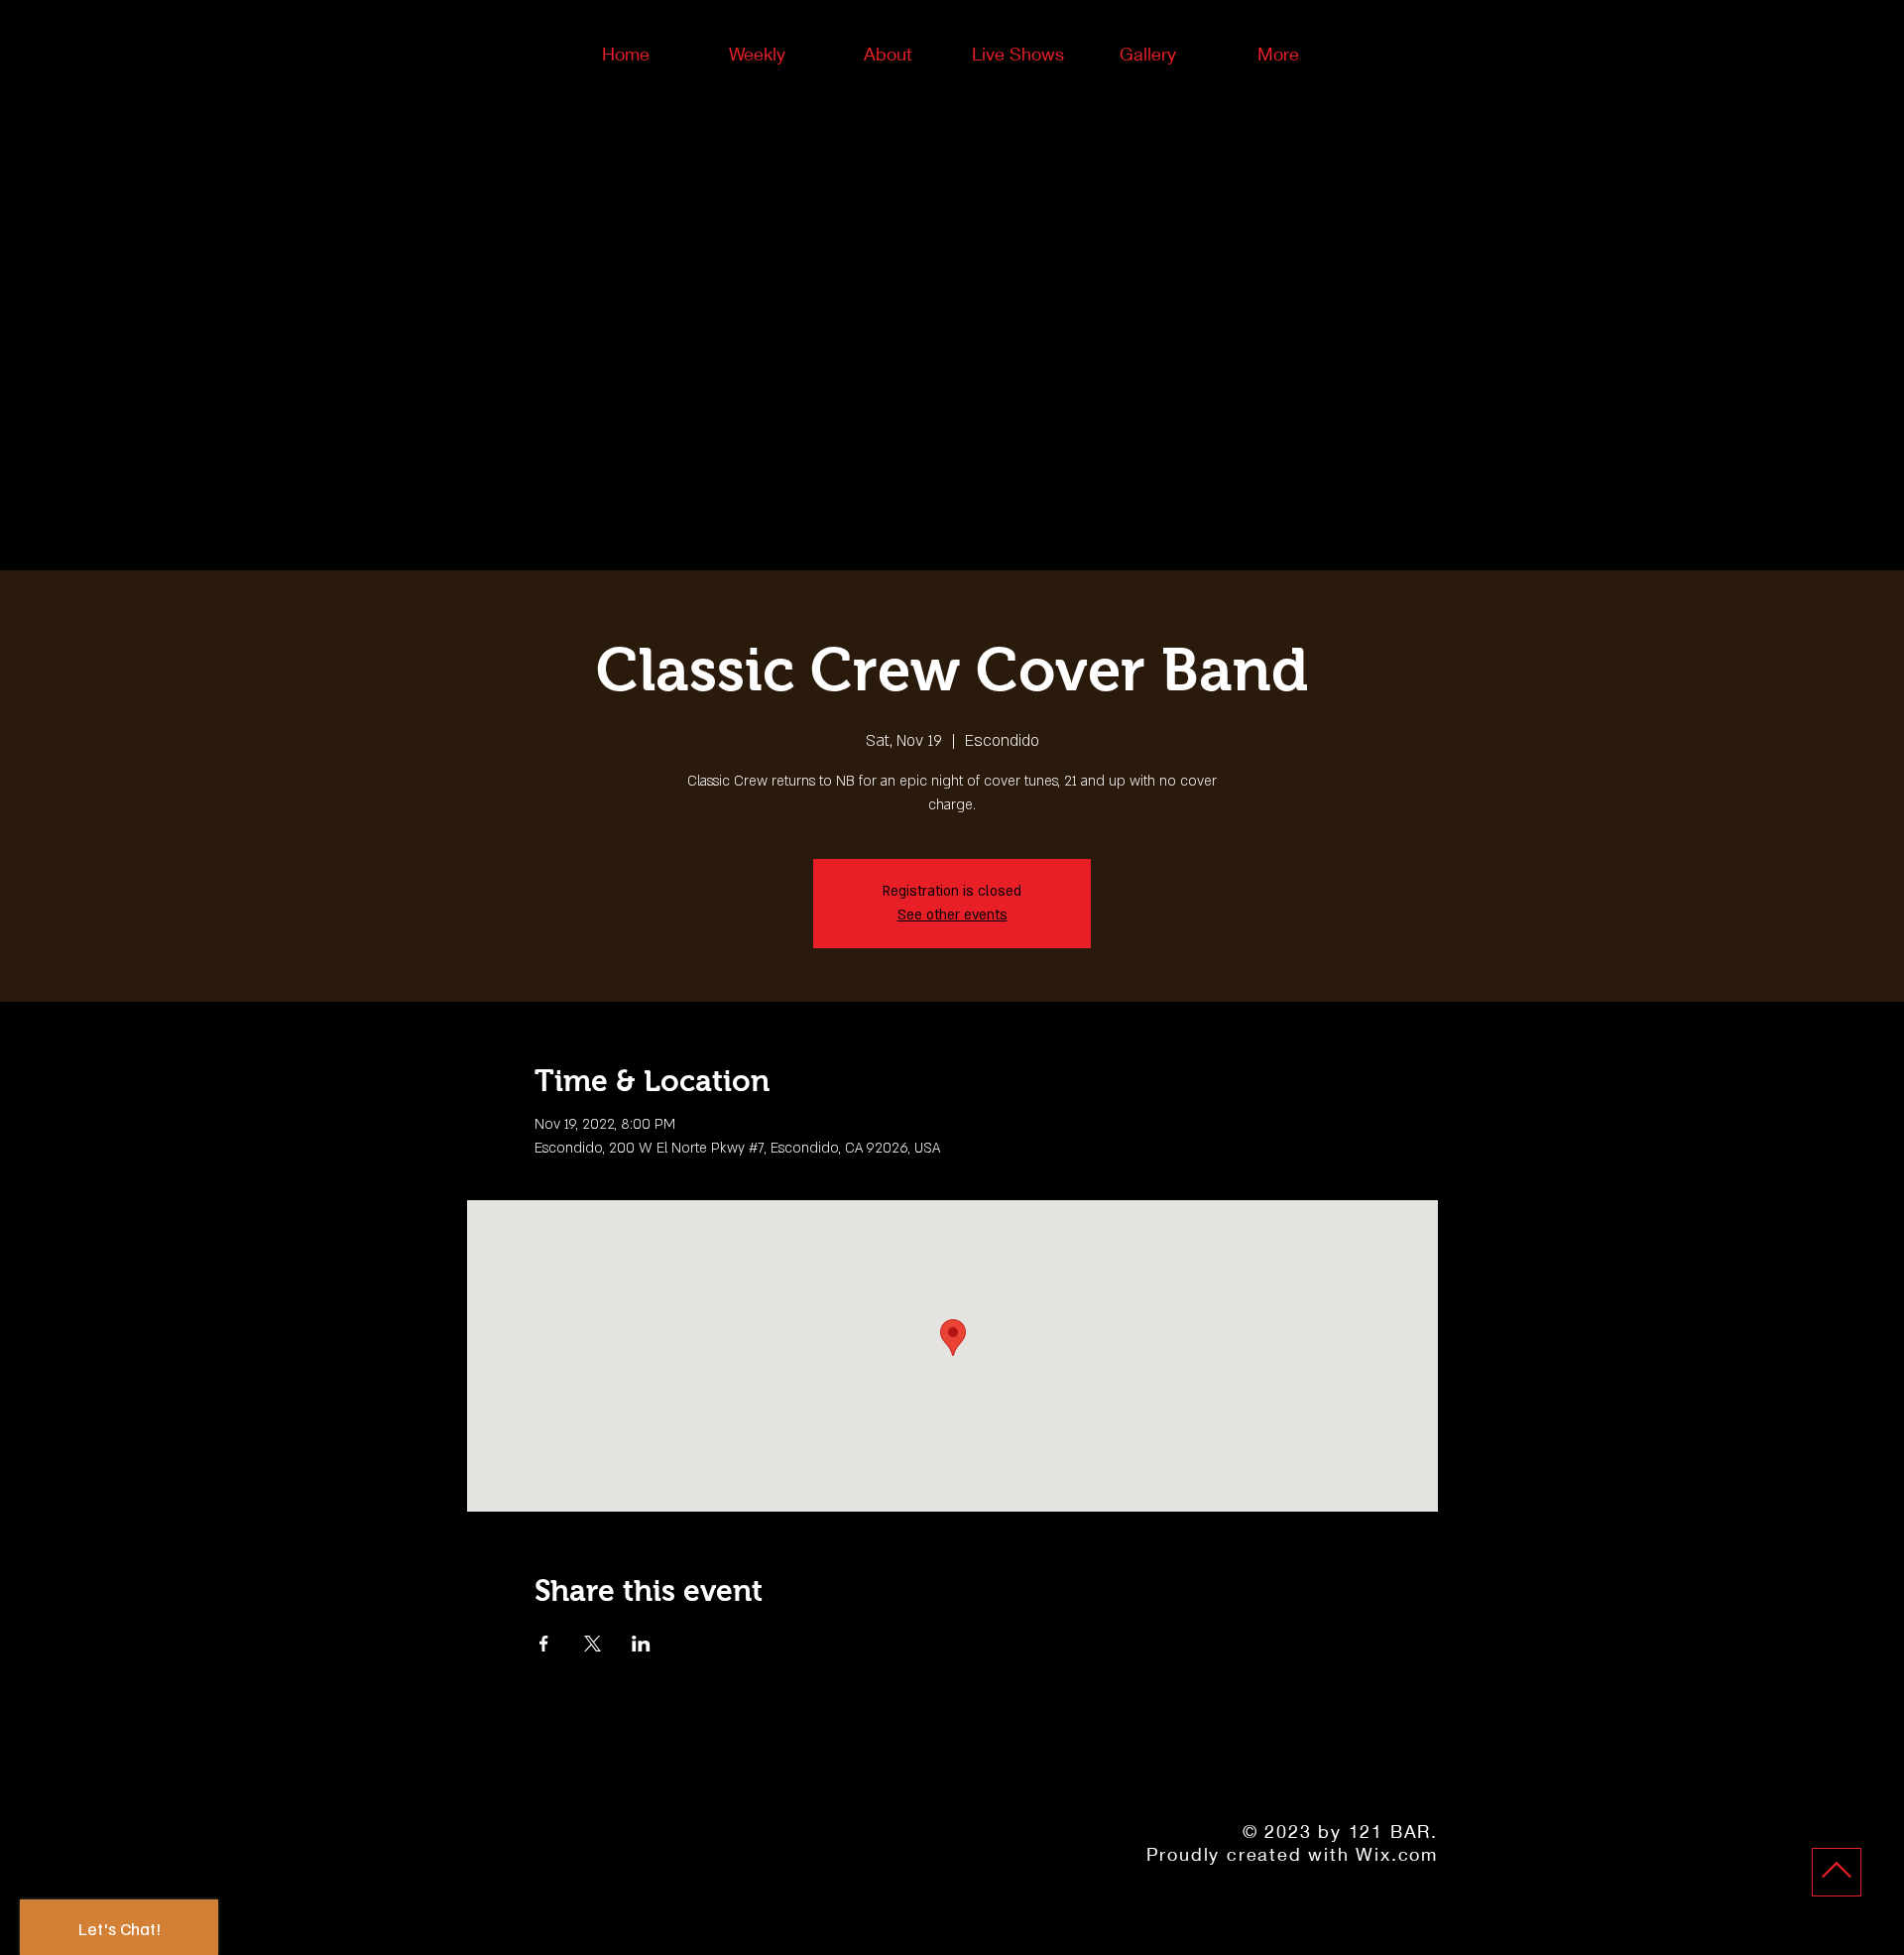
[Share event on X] (593, 1644)
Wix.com (1397, 1854)
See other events (952, 915)
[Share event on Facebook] (544, 1644)
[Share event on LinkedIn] (641, 1644)
